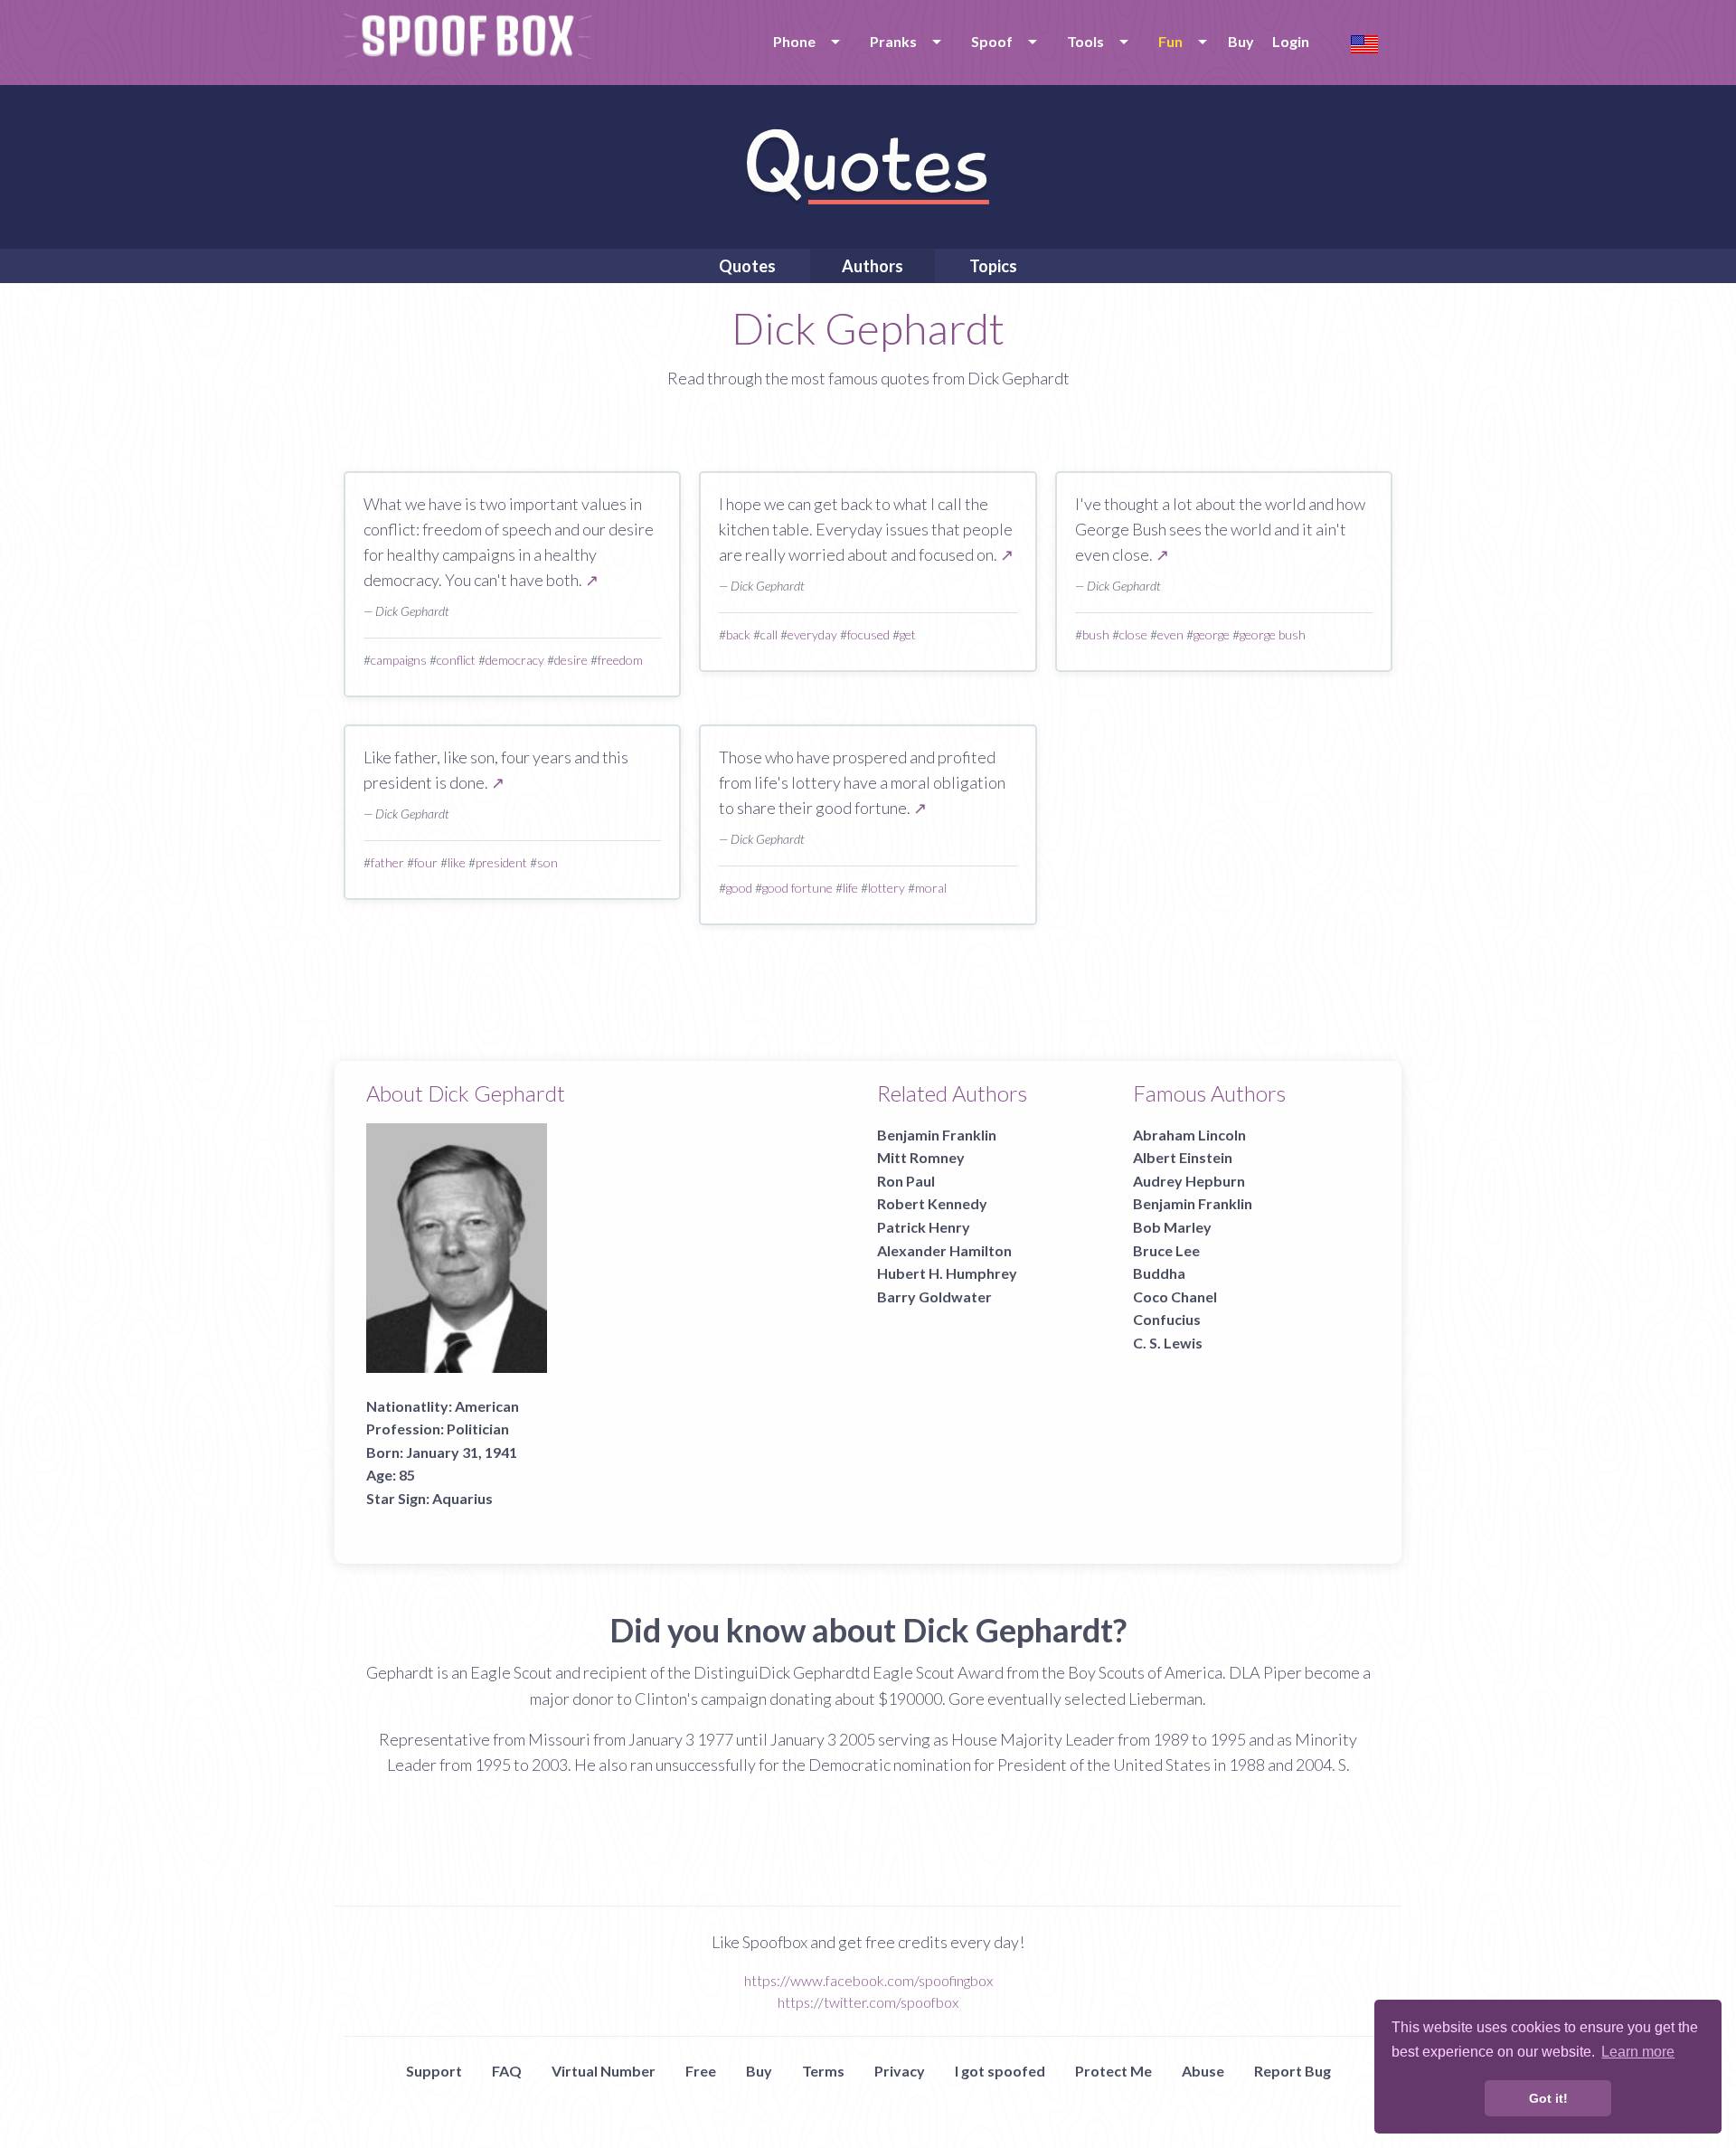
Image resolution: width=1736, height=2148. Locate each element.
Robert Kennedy (932, 1203)
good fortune (797, 888)
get (908, 634)
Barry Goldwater (934, 1296)
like (457, 862)
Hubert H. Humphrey (947, 1273)
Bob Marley (1172, 1227)
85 (407, 1475)
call (769, 634)
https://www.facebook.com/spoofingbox (868, 1980)
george (1212, 634)
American (487, 1406)
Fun (1170, 41)
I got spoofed (1000, 2071)
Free (701, 2071)
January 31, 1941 (462, 1452)
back (738, 634)
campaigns (399, 660)
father (387, 862)
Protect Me (1113, 2071)
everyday (812, 634)
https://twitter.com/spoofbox (868, 2002)
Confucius (1167, 1319)
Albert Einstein (1183, 1157)
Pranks (893, 41)
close (1133, 634)
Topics (993, 266)
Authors (873, 266)
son (547, 862)
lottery (887, 888)
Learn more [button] (1638, 2052)
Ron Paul (906, 1181)
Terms (823, 2071)
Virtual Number (604, 2071)
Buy (1241, 41)
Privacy (900, 2071)
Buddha (1159, 1273)
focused (868, 634)
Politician (478, 1429)
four (426, 862)
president (501, 862)
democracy (515, 660)
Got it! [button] (1548, 2098)
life (850, 888)
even (1170, 634)
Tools (1085, 41)
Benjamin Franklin (937, 1135)
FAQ (507, 2071)
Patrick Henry (924, 1227)
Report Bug (1293, 2071)
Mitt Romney (921, 1157)
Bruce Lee (1166, 1250)
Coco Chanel (1175, 1296)
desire (571, 660)
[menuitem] (803, 42)
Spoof (992, 41)
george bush (1273, 634)
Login (1291, 41)
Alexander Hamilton (944, 1250)
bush (1096, 634)
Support (434, 2071)
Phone (794, 41)
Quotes (747, 266)
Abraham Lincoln (1189, 1135)
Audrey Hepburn (1189, 1181)
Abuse (1203, 2071)
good (739, 888)
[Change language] (1364, 42)
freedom (620, 660)
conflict (456, 660)
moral (931, 888)
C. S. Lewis (1168, 1343)
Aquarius (462, 1498)
